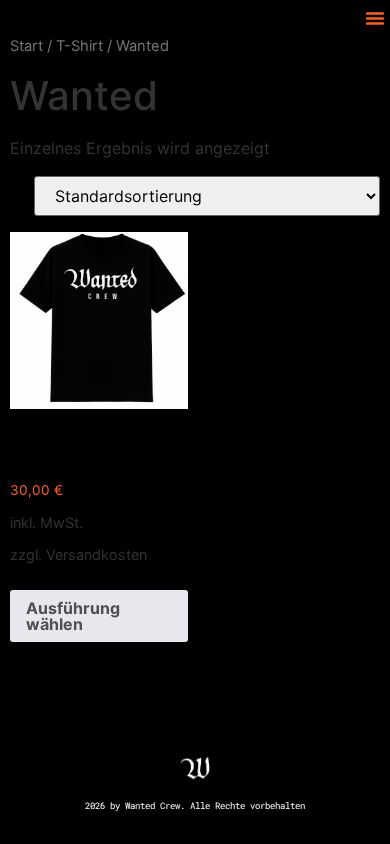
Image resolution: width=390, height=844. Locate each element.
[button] (375, 18)
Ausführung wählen (73, 616)
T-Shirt (79, 46)
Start (26, 46)
